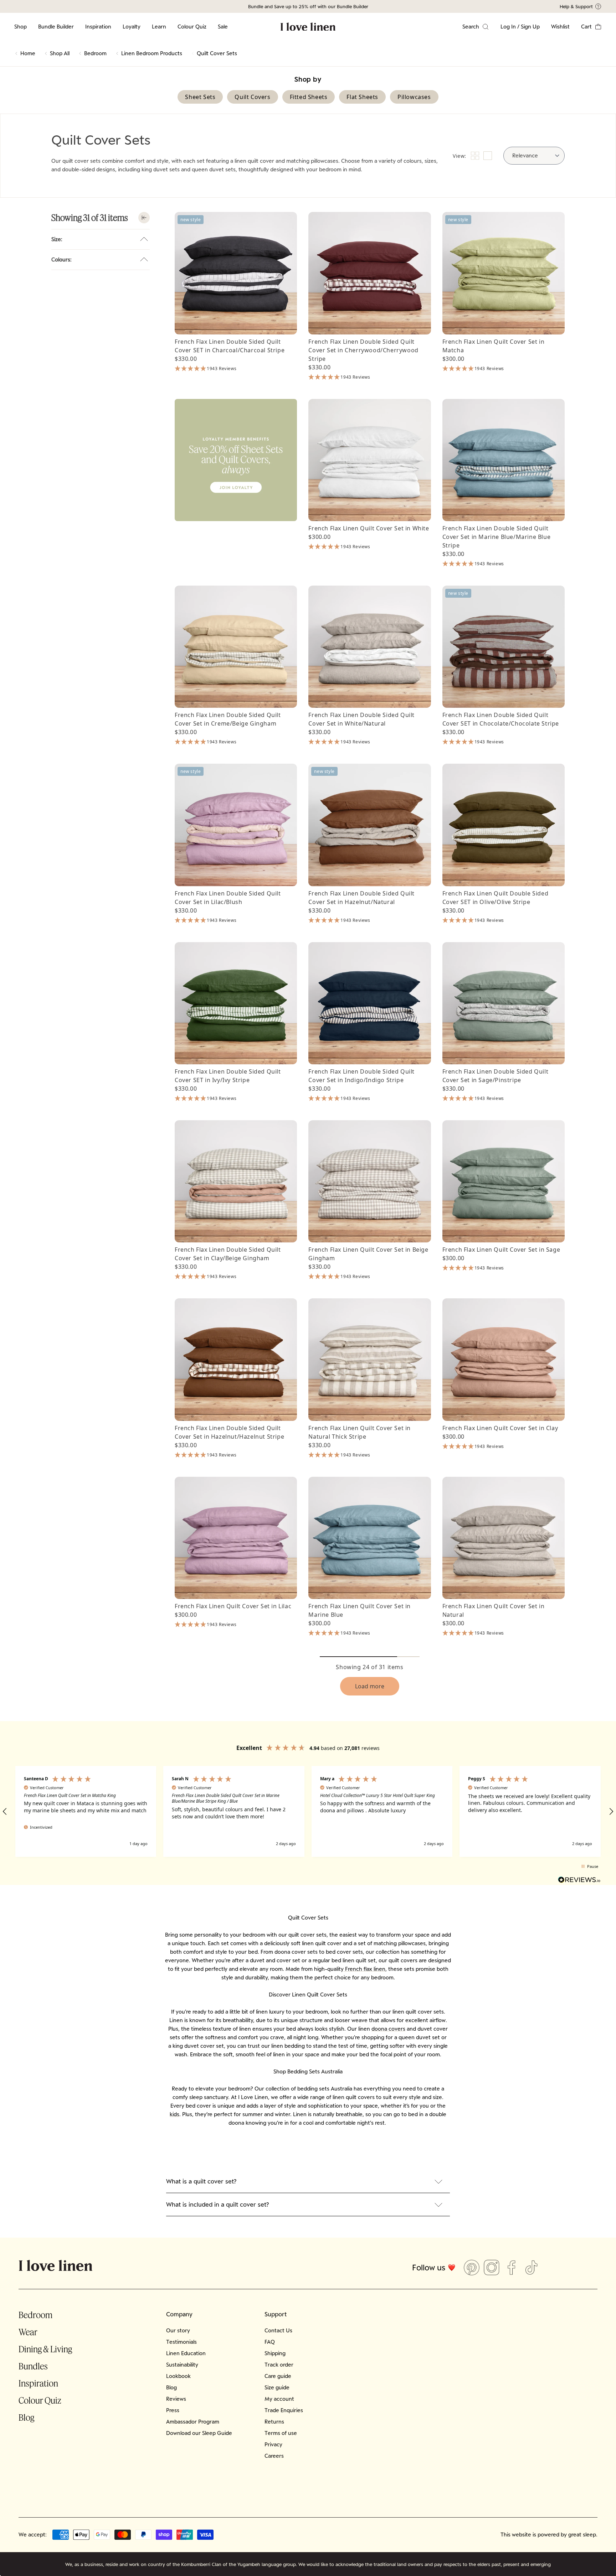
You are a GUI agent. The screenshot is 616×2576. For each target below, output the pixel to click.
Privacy (273, 2444)
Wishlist (560, 27)
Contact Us (278, 2330)
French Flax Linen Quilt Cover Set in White (369, 528)
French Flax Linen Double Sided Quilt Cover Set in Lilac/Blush (228, 898)
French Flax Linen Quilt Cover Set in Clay (500, 1428)
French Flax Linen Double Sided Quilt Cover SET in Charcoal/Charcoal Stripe (230, 346)
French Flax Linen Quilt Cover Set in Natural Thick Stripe (360, 1432)
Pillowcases (414, 97)
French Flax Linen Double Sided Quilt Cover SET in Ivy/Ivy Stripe (228, 1076)
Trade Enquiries (284, 2410)
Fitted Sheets (309, 97)
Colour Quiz (192, 27)
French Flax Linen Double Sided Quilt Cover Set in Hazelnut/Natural (361, 898)
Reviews (176, 2399)
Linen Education (186, 2353)
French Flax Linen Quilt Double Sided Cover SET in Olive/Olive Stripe (496, 898)
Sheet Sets (200, 97)
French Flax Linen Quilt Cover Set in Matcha (494, 346)
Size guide (277, 2387)
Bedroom (95, 53)
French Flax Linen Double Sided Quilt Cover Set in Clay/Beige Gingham (228, 1254)
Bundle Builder (56, 27)
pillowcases (324, 161)
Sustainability (182, 2365)
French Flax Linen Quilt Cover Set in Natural (494, 1610)
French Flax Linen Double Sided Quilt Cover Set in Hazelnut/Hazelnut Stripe (229, 1432)
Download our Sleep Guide (199, 2433)
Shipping (275, 2353)
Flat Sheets (362, 97)
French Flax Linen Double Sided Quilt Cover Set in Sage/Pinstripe (496, 1076)
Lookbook (178, 2376)
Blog (26, 2417)
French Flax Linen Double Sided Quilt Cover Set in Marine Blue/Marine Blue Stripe (497, 537)
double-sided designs (89, 169)
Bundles (33, 2366)
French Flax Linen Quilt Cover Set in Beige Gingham (368, 1254)
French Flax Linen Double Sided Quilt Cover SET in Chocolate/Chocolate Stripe (501, 719)
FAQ (270, 2342)
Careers (274, 2456)
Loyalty (132, 27)
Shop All (60, 53)
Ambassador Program (193, 2422)
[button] (591, 27)
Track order (279, 2365)
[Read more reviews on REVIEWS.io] (579, 1881)
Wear (28, 2332)
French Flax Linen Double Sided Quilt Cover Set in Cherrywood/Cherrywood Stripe (363, 350)
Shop (20, 27)
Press (173, 2410)
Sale (223, 27)
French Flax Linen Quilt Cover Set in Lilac (233, 1606)
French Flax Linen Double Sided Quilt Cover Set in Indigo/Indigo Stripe (361, 1076)
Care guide (278, 2376)
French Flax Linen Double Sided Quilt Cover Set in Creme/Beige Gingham (228, 719)
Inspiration (98, 27)
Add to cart (236, 322)
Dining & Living (45, 2349)
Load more (370, 1686)
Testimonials (181, 2342)
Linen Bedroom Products (152, 53)
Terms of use (281, 2433)
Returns (274, 2422)
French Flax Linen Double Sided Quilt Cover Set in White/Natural (361, 719)
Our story (178, 2330)
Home (28, 53)
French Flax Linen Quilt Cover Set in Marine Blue (360, 1610)
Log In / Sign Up (520, 27)
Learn (159, 27)
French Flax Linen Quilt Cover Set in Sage (501, 1250)
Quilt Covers (252, 97)
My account (279, 2399)
